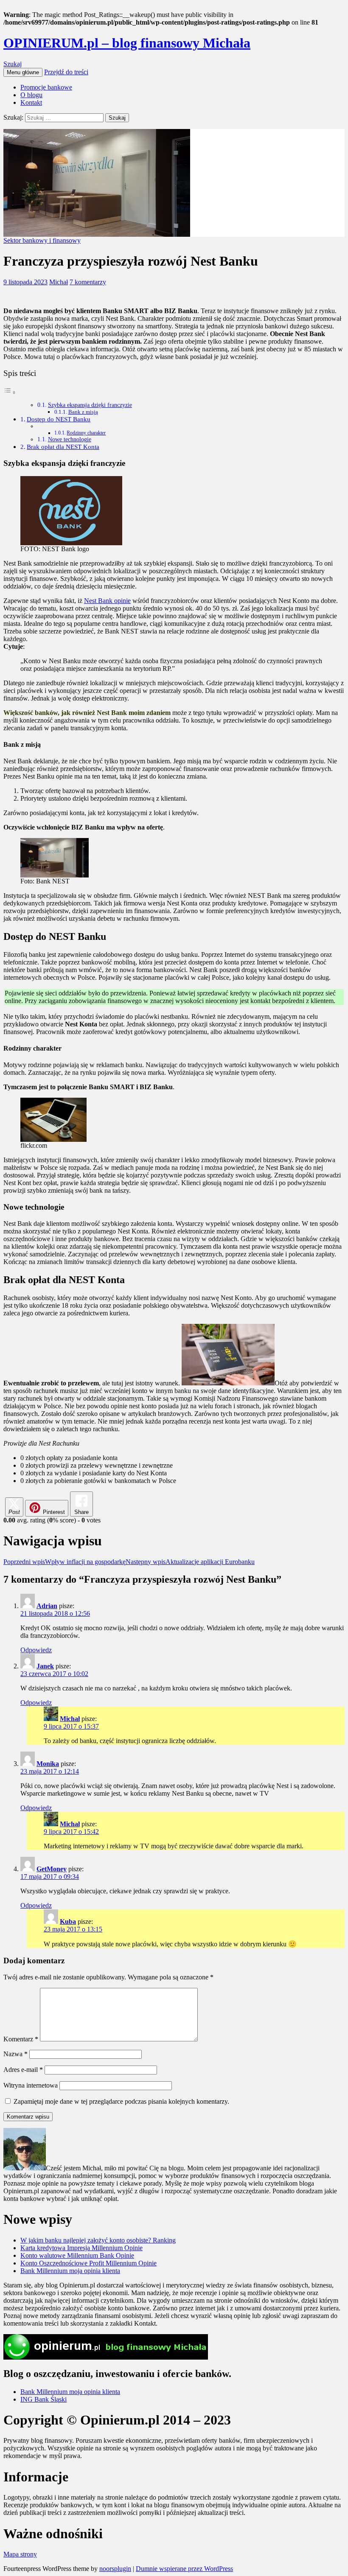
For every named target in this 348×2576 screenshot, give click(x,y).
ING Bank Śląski (43, 2399)
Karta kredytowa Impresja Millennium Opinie (81, 2248)
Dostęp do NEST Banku (59, 419)
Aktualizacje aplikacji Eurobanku (190, 1562)
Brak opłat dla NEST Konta (63, 447)
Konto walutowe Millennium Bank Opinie (77, 2255)
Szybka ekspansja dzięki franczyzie (90, 405)
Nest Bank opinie (107, 601)
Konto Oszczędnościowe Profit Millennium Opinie (88, 2263)
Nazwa (15, 2054)
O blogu (31, 95)
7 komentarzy (88, 282)
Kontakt (31, 102)
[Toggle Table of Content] (10, 392)
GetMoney (52, 1869)
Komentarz (21, 2039)
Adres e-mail (23, 2070)
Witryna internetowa (31, 2085)
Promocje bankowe (46, 87)
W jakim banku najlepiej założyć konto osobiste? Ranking (98, 2240)
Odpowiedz (36, 1650)
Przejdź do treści (66, 72)
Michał (59, 282)
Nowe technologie (70, 439)
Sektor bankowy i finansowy (42, 240)
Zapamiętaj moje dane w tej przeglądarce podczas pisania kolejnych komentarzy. (121, 2101)
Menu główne (23, 72)
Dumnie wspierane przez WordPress (184, 2569)
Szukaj (13, 64)
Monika (48, 1764)
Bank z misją (83, 412)
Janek (45, 1666)
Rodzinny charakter (86, 433)
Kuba (68, 1921)
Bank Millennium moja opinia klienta (70, 2271)
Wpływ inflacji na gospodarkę (65, 1562)
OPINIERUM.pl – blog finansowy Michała (127, 43)
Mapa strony (20, 2554)
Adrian (47, 1606)
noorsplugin (115, 2569)
